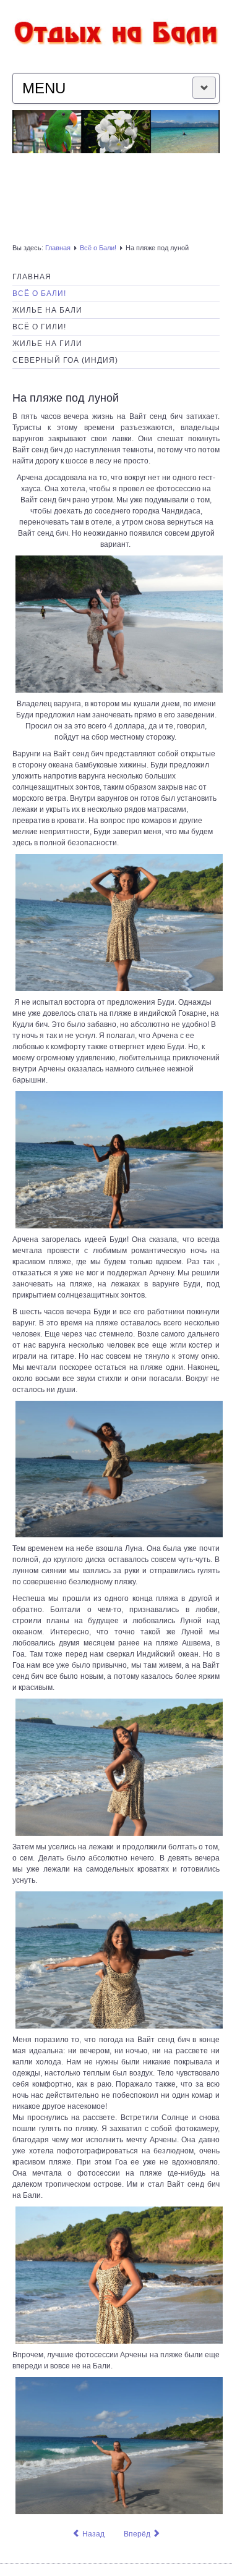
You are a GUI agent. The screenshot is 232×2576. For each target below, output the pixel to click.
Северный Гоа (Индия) (65, 360)
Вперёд (138, 2534)
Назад (92, 2534)
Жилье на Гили (47, 344)
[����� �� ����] (116, 30)
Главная (58, 248)
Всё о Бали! (98, 248)
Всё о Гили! (39, 327)
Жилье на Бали (47, 310)
